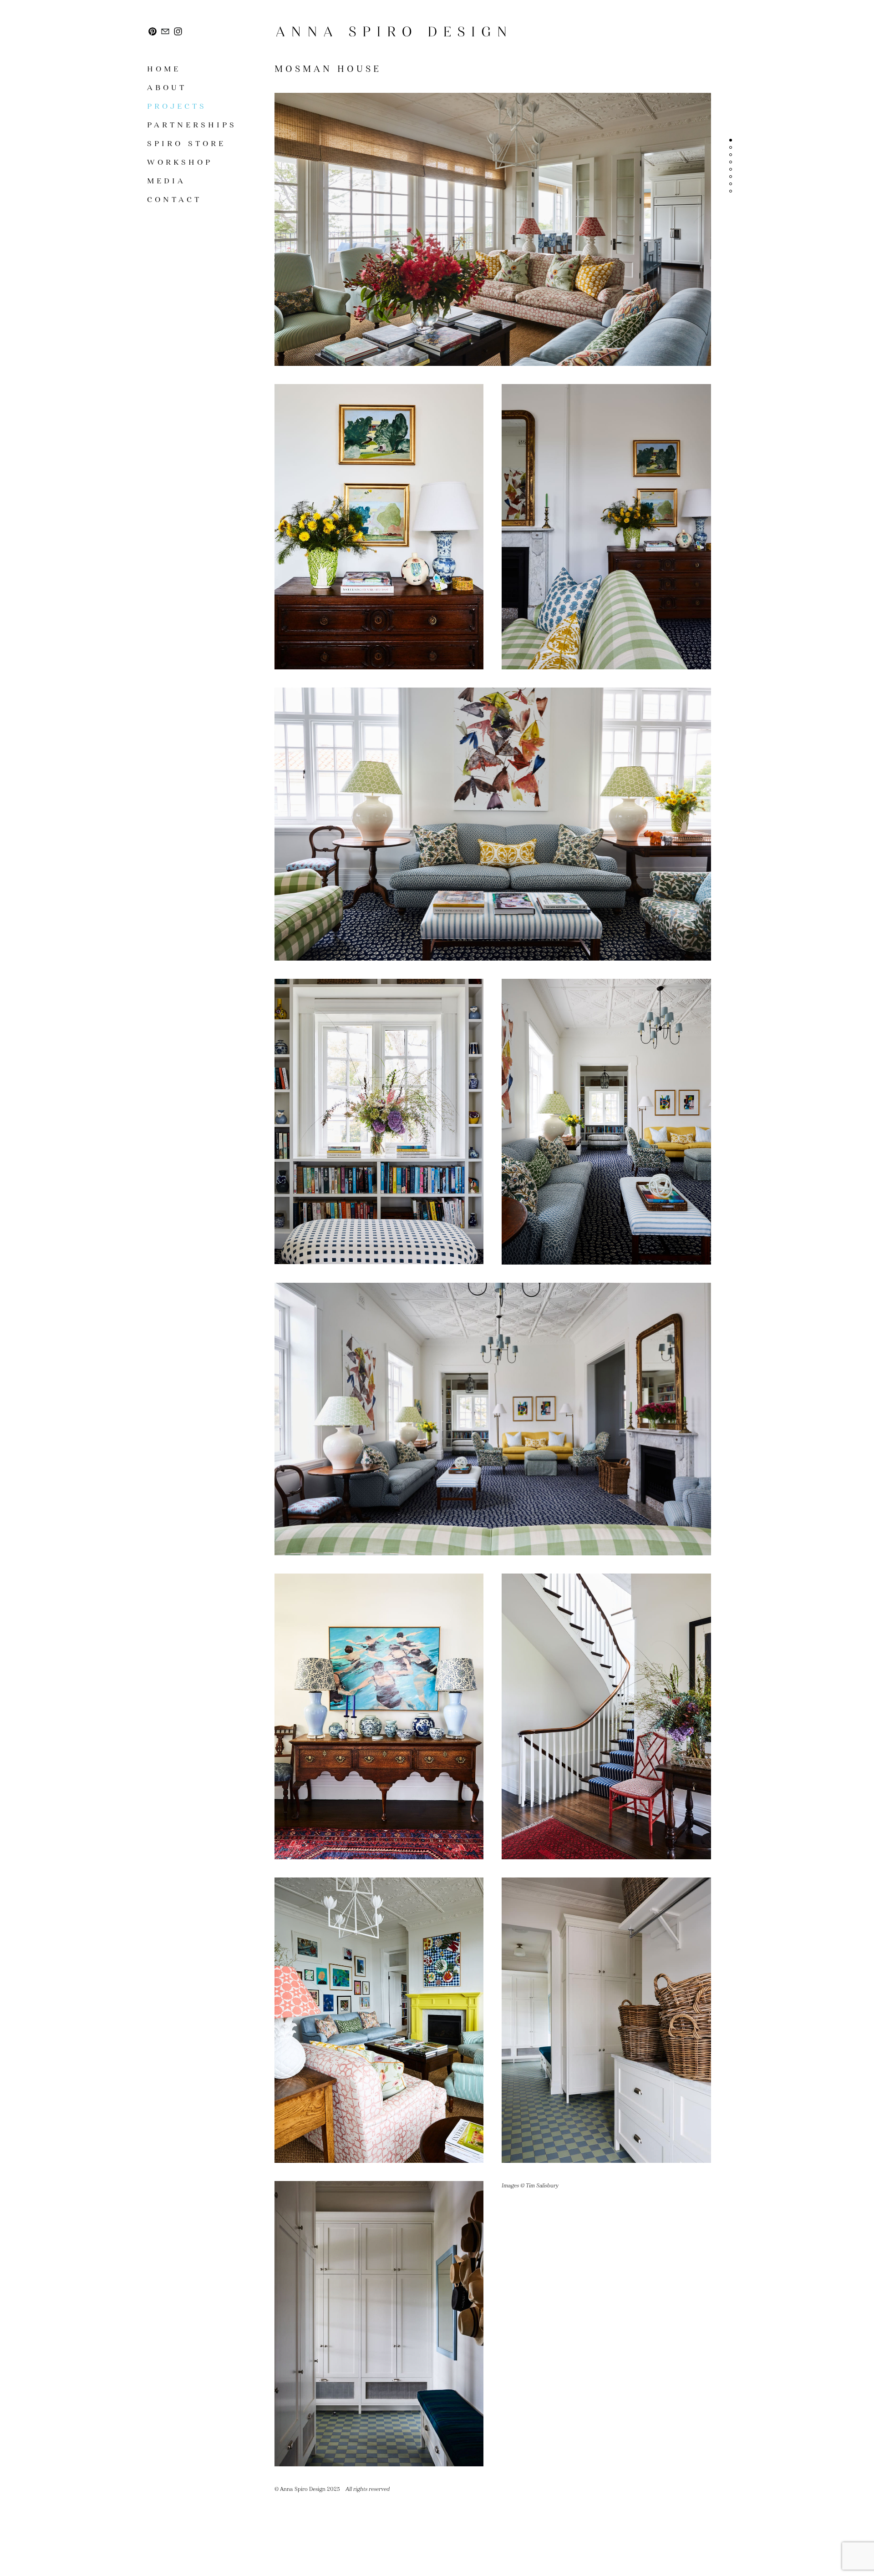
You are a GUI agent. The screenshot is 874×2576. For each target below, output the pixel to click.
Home (164, 69)
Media (166, 181)
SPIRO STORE (186, 144)
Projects (177, 106)
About (167, 88)
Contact (174, 200)
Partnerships (192, 125)
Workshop (180, 162)
